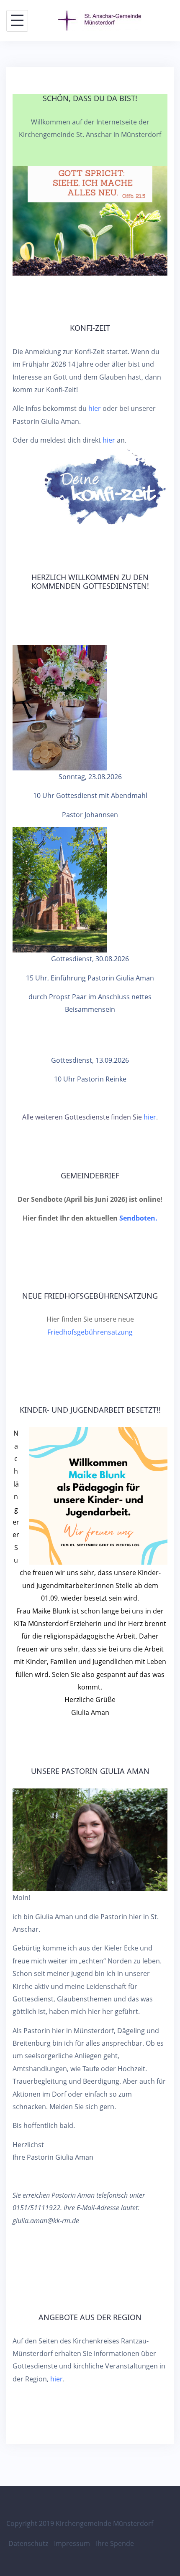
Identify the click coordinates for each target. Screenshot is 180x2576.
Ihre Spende (115, 2543)
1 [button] (80, 27)
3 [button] (100, 27)
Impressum (72, 2543)
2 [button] (90, 27)
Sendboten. (138, 1218)
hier (95, 408)
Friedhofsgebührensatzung (90, 1332)
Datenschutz (28, 2543)
